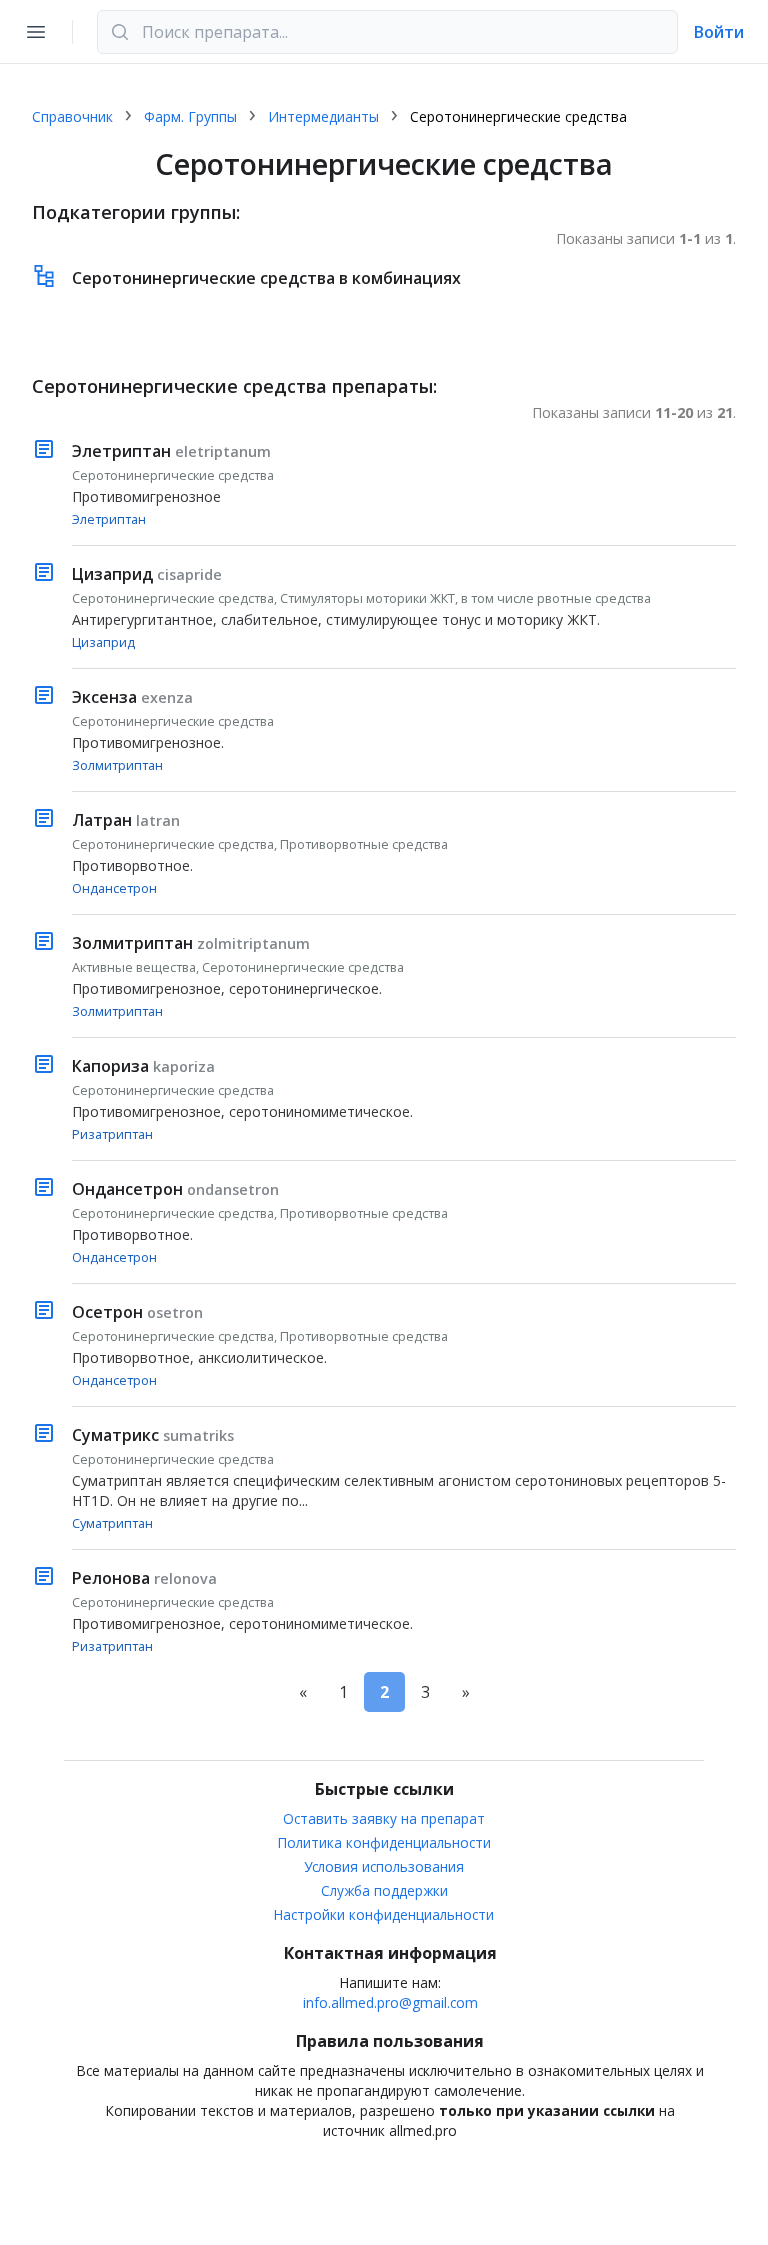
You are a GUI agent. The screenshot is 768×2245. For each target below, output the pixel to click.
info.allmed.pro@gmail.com (390, 2002)
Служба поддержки (384, 1890)
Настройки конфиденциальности (384, 1914)
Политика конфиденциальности (384, 1842)
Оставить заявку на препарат (384, 1818)
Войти (719, 32)
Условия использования (384, 1866)
